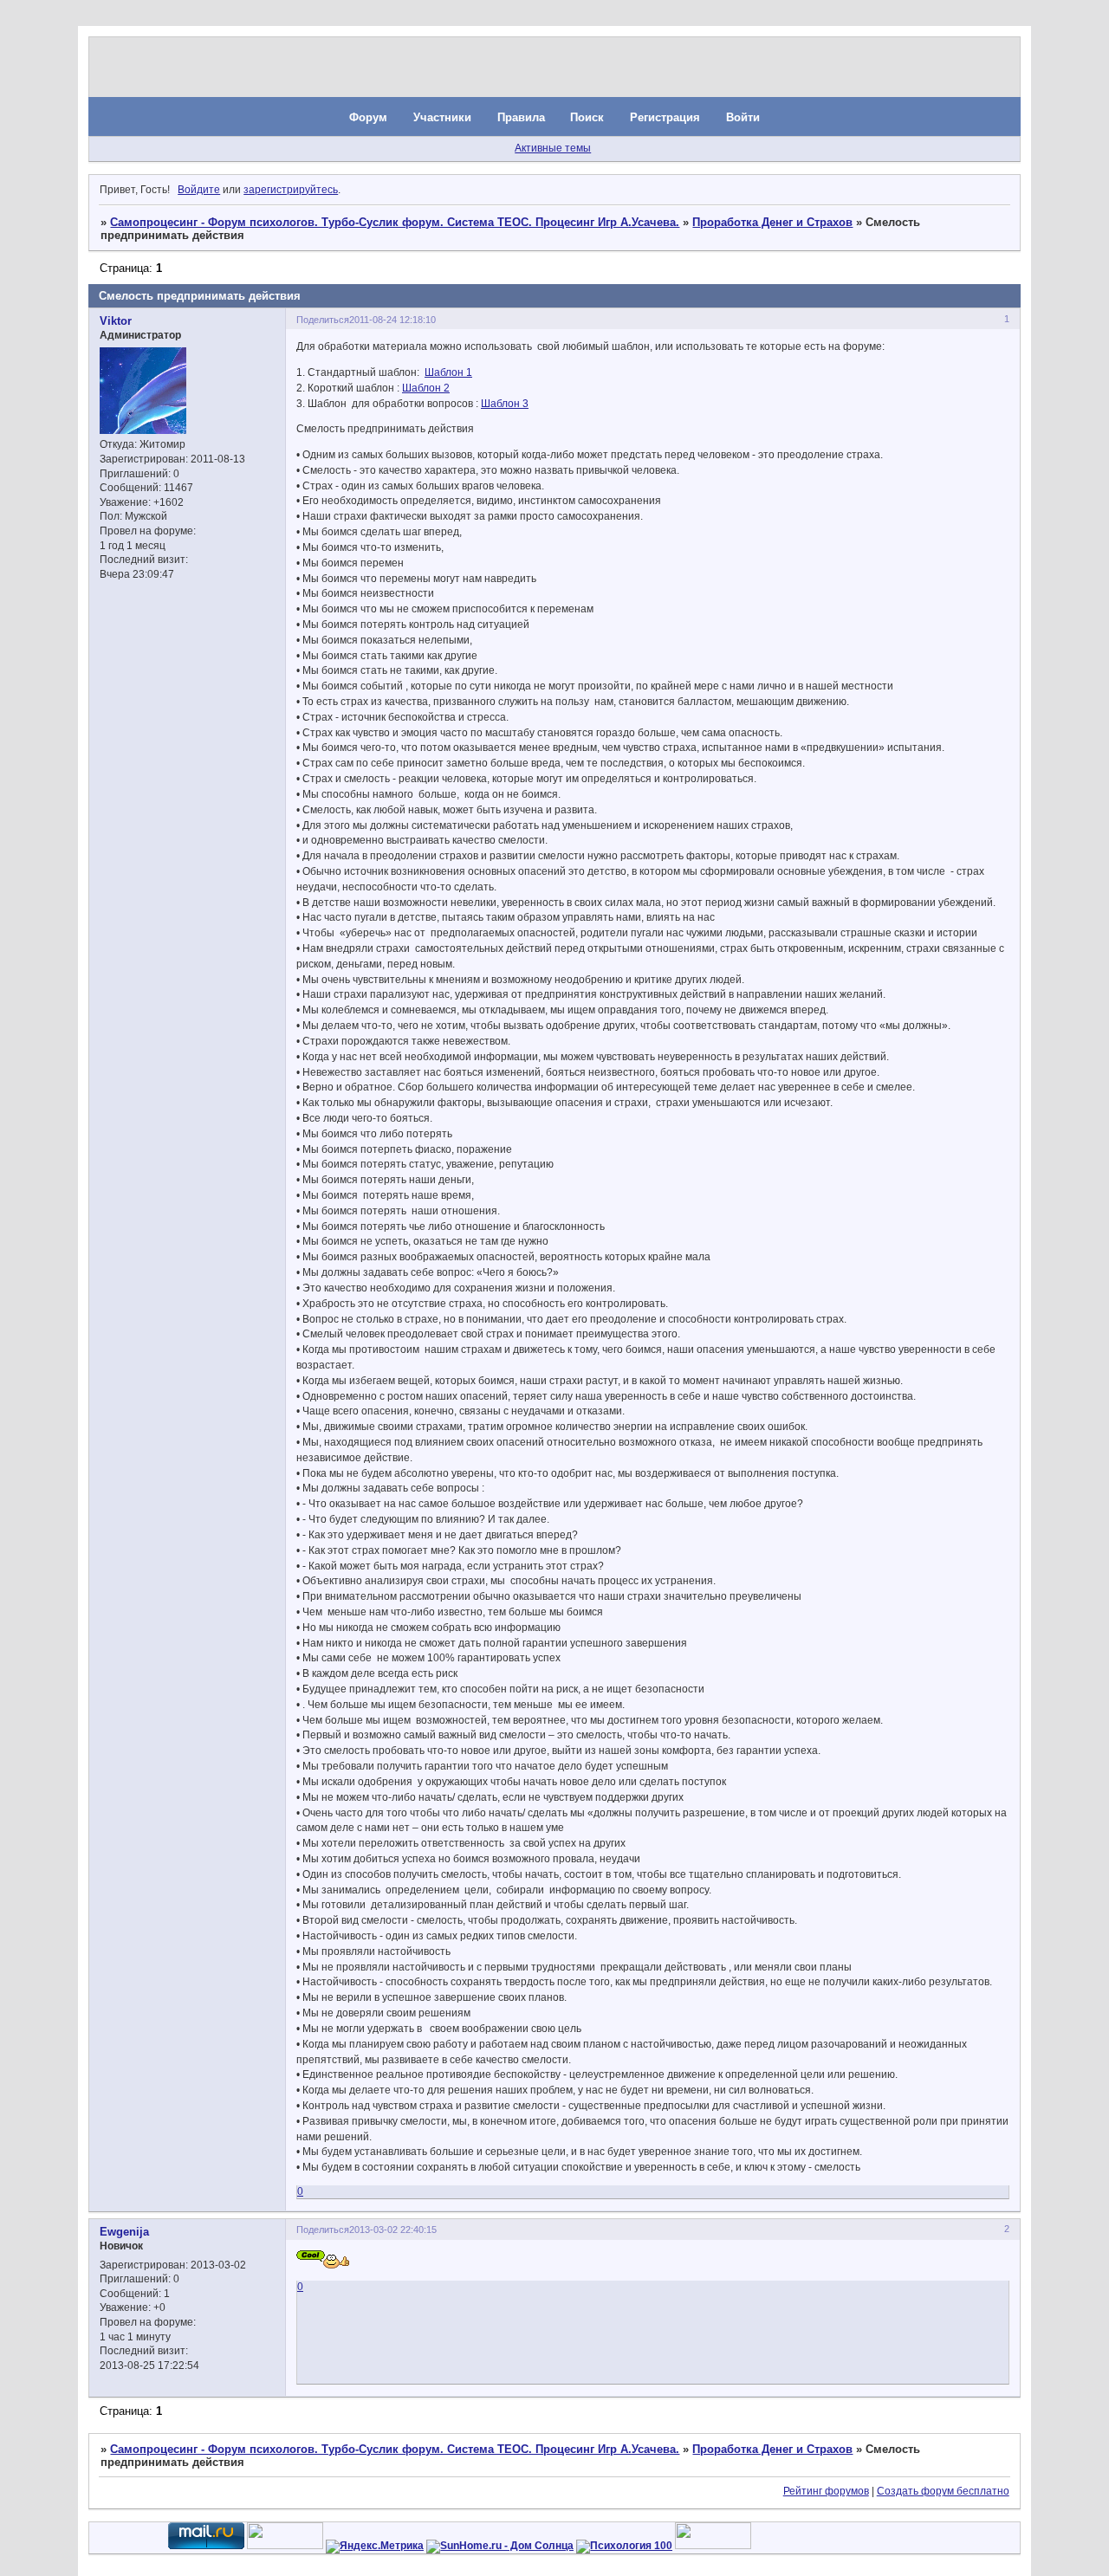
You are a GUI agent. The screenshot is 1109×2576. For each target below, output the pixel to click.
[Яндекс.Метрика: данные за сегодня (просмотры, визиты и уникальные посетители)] (375, 2547)
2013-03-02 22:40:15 (393, 2230)
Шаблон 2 (426, 388)
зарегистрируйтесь (291, 190)
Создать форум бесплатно (943, 2491)
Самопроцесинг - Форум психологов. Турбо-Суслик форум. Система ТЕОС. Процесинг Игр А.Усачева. (395, 222)
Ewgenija (124, 2232)
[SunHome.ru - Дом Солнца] (500, 2546)
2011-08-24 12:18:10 (392, 320)
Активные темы (553, 148)
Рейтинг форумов (826, 2491)
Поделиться (323, 320)
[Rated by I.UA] (285, 2546)
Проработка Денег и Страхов (772, 222)
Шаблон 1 (448, 372)
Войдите (199, 190)
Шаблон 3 (505, 404)
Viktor (116, 321)
